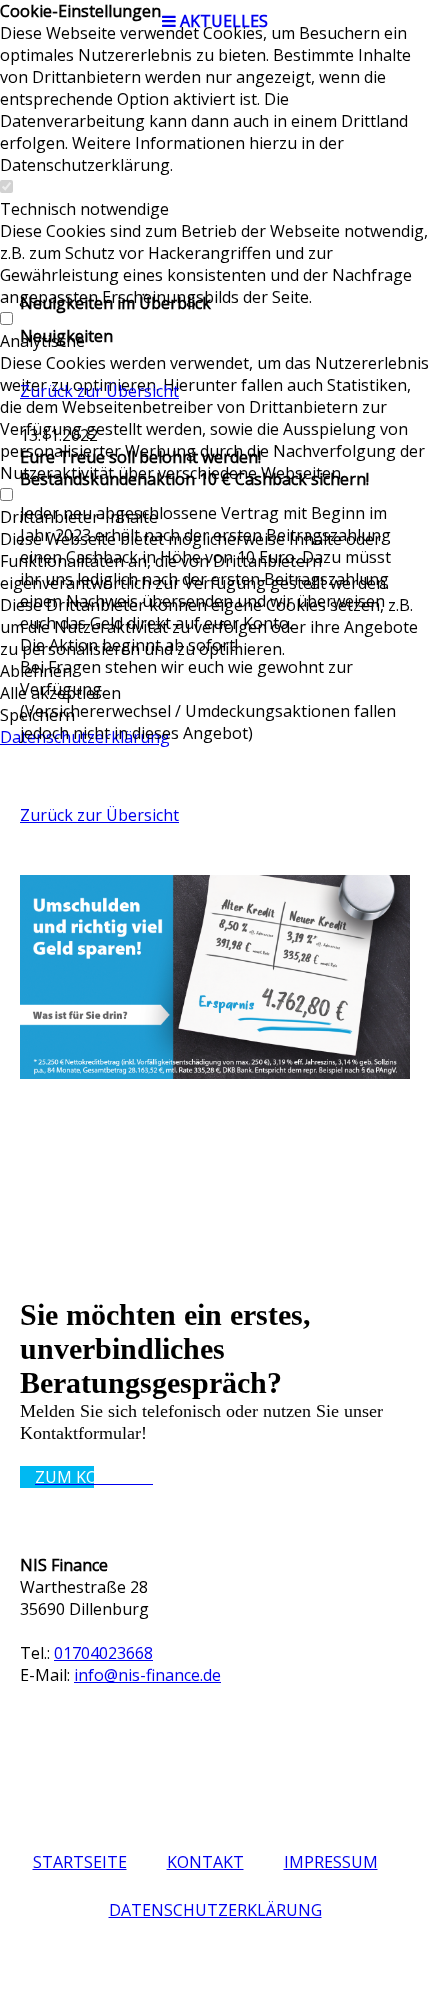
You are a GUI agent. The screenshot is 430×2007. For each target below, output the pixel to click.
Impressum (331, 1862)
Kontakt (205, 1862)
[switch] (6, 187)
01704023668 (103, 1653)
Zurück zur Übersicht (99, 391)
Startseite (80, 1862)
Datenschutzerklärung (215, 1910)
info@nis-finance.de (147, 1675)
